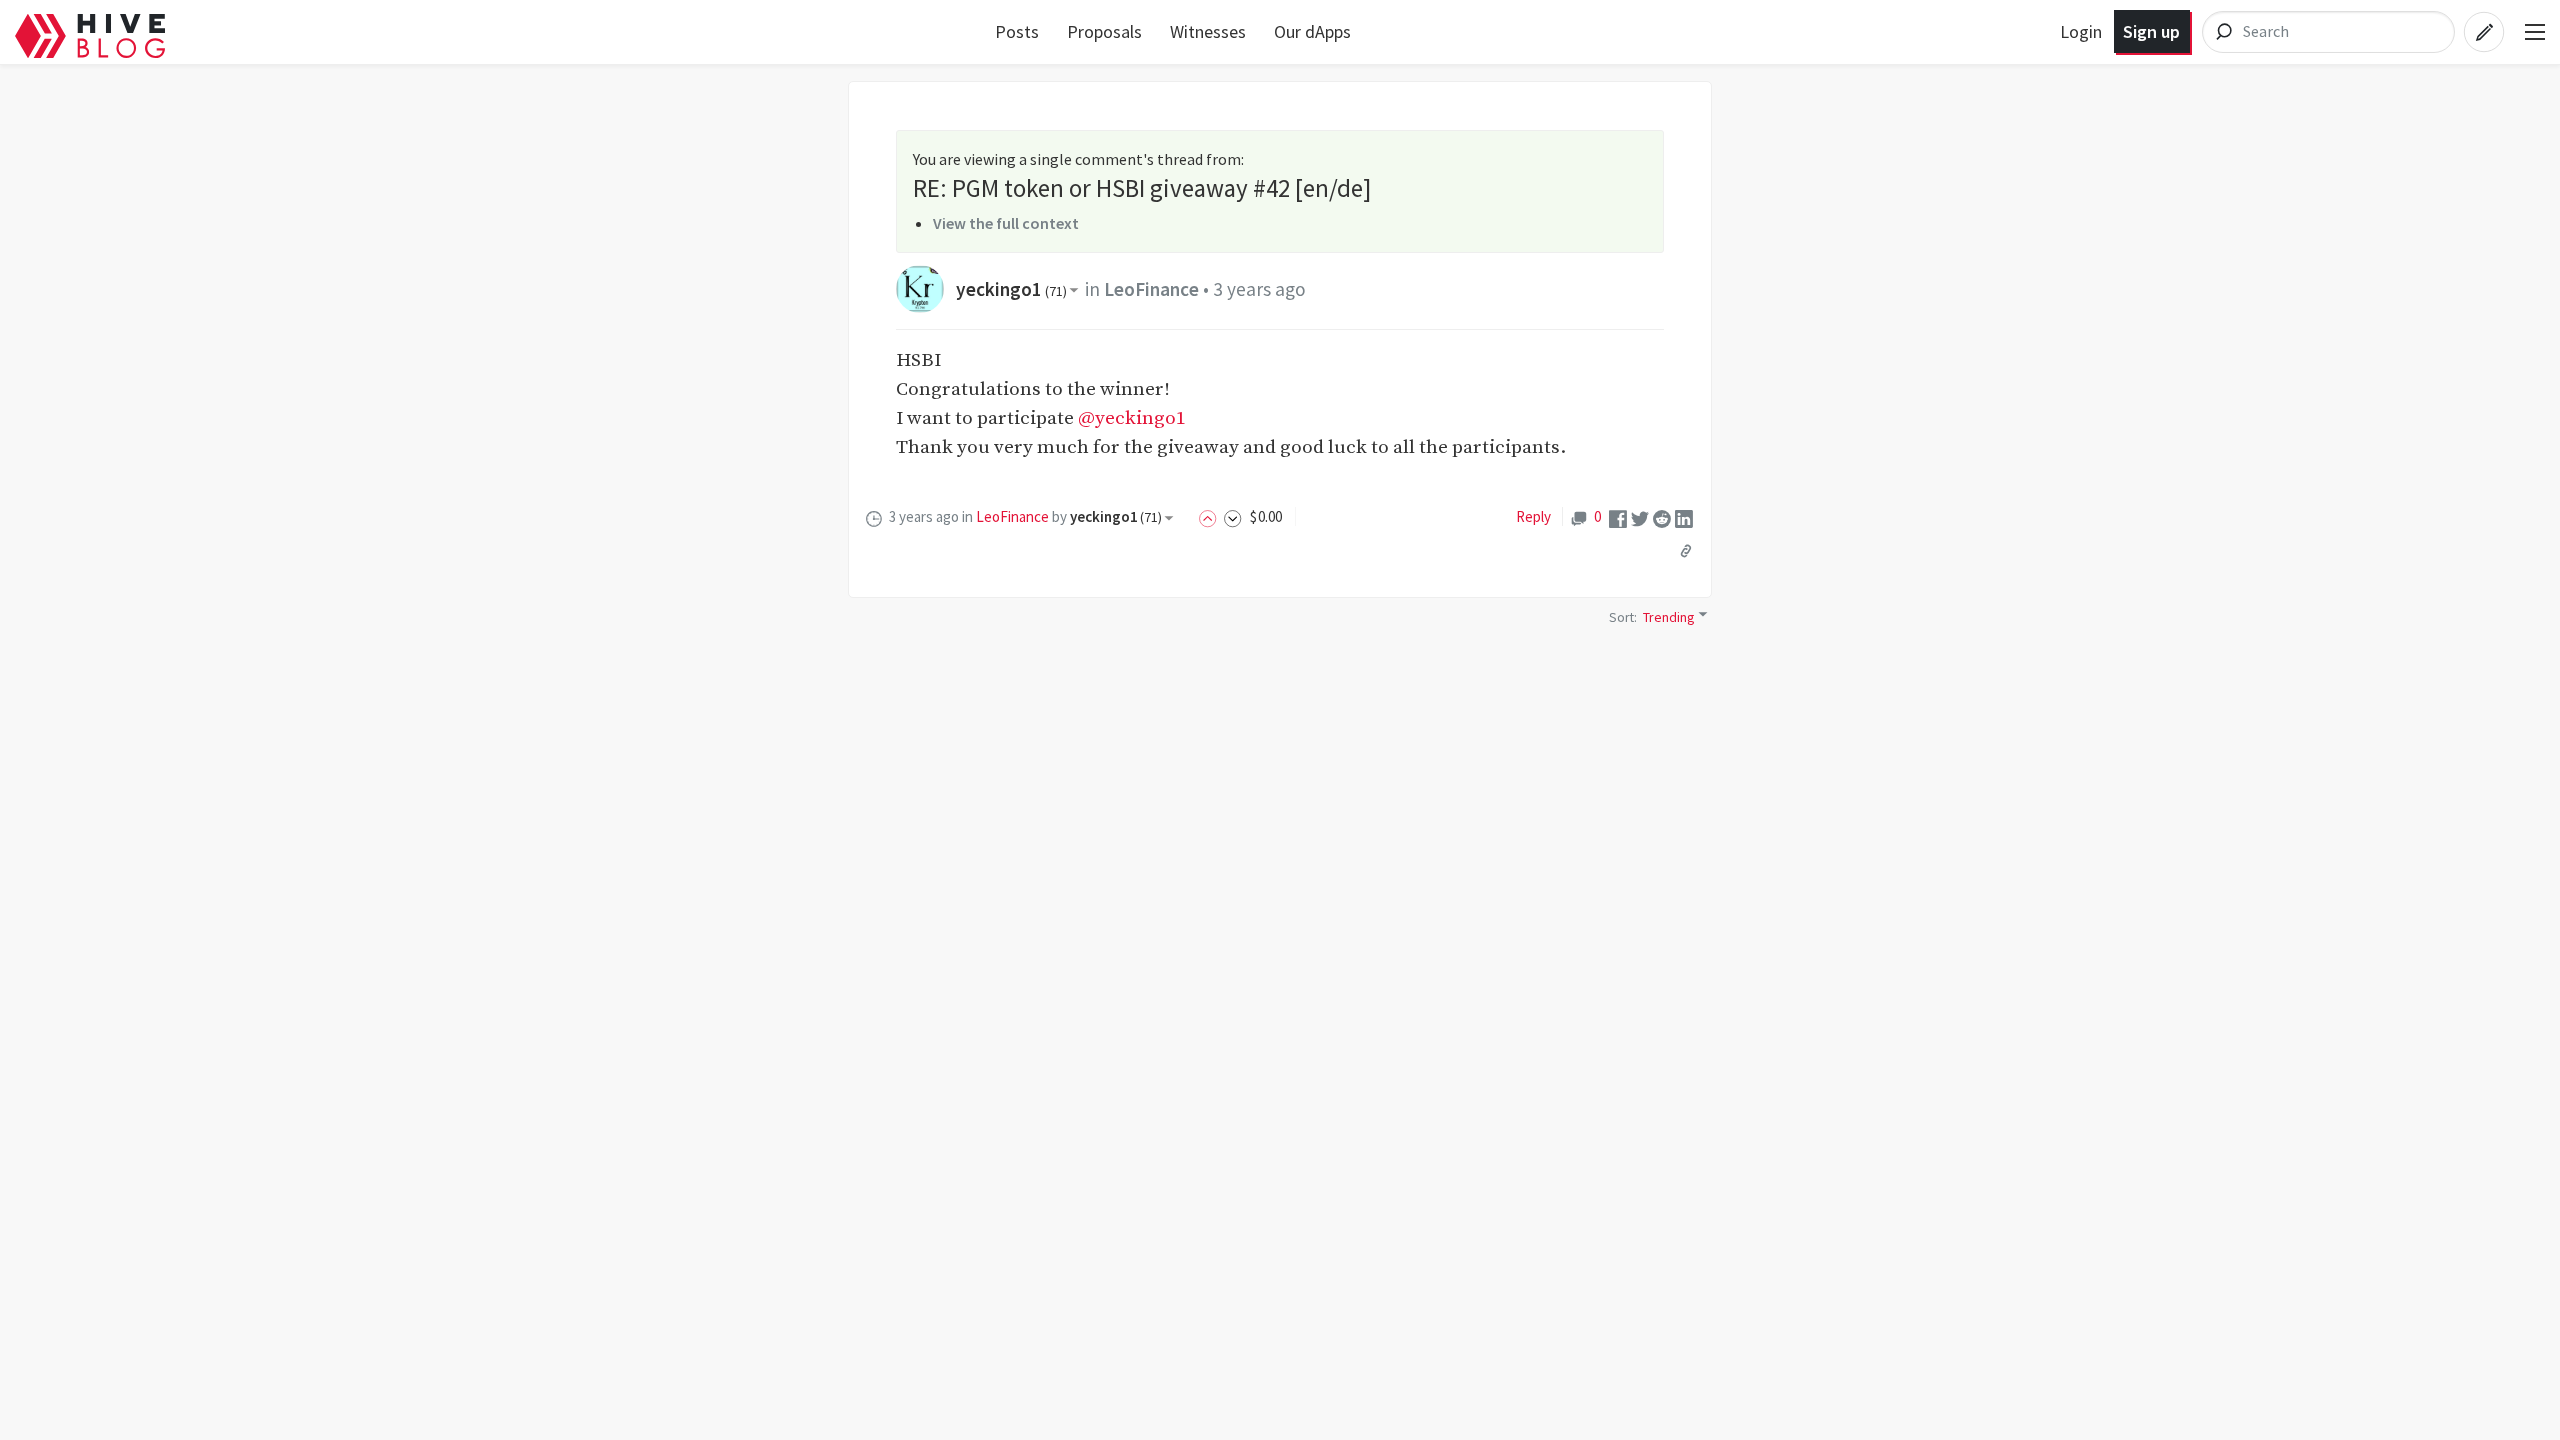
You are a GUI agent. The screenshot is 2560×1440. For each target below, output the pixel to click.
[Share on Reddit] (1662, 517)
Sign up (2151, 31)
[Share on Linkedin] (1684, 517)
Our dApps (1312, 31)
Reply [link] (1533, 516)
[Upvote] (1211, 516)
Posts (1017, 31)
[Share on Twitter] (1640, 517)
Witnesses (1208, 31)
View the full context (1006, 223)
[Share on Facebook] (1618, 517)
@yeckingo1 (1132, 418)
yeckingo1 (1011, 289)
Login (2081, 31)
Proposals (1104, 31)
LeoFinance (1151, 289)
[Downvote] (1233, 516)
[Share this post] (1686, 551)
